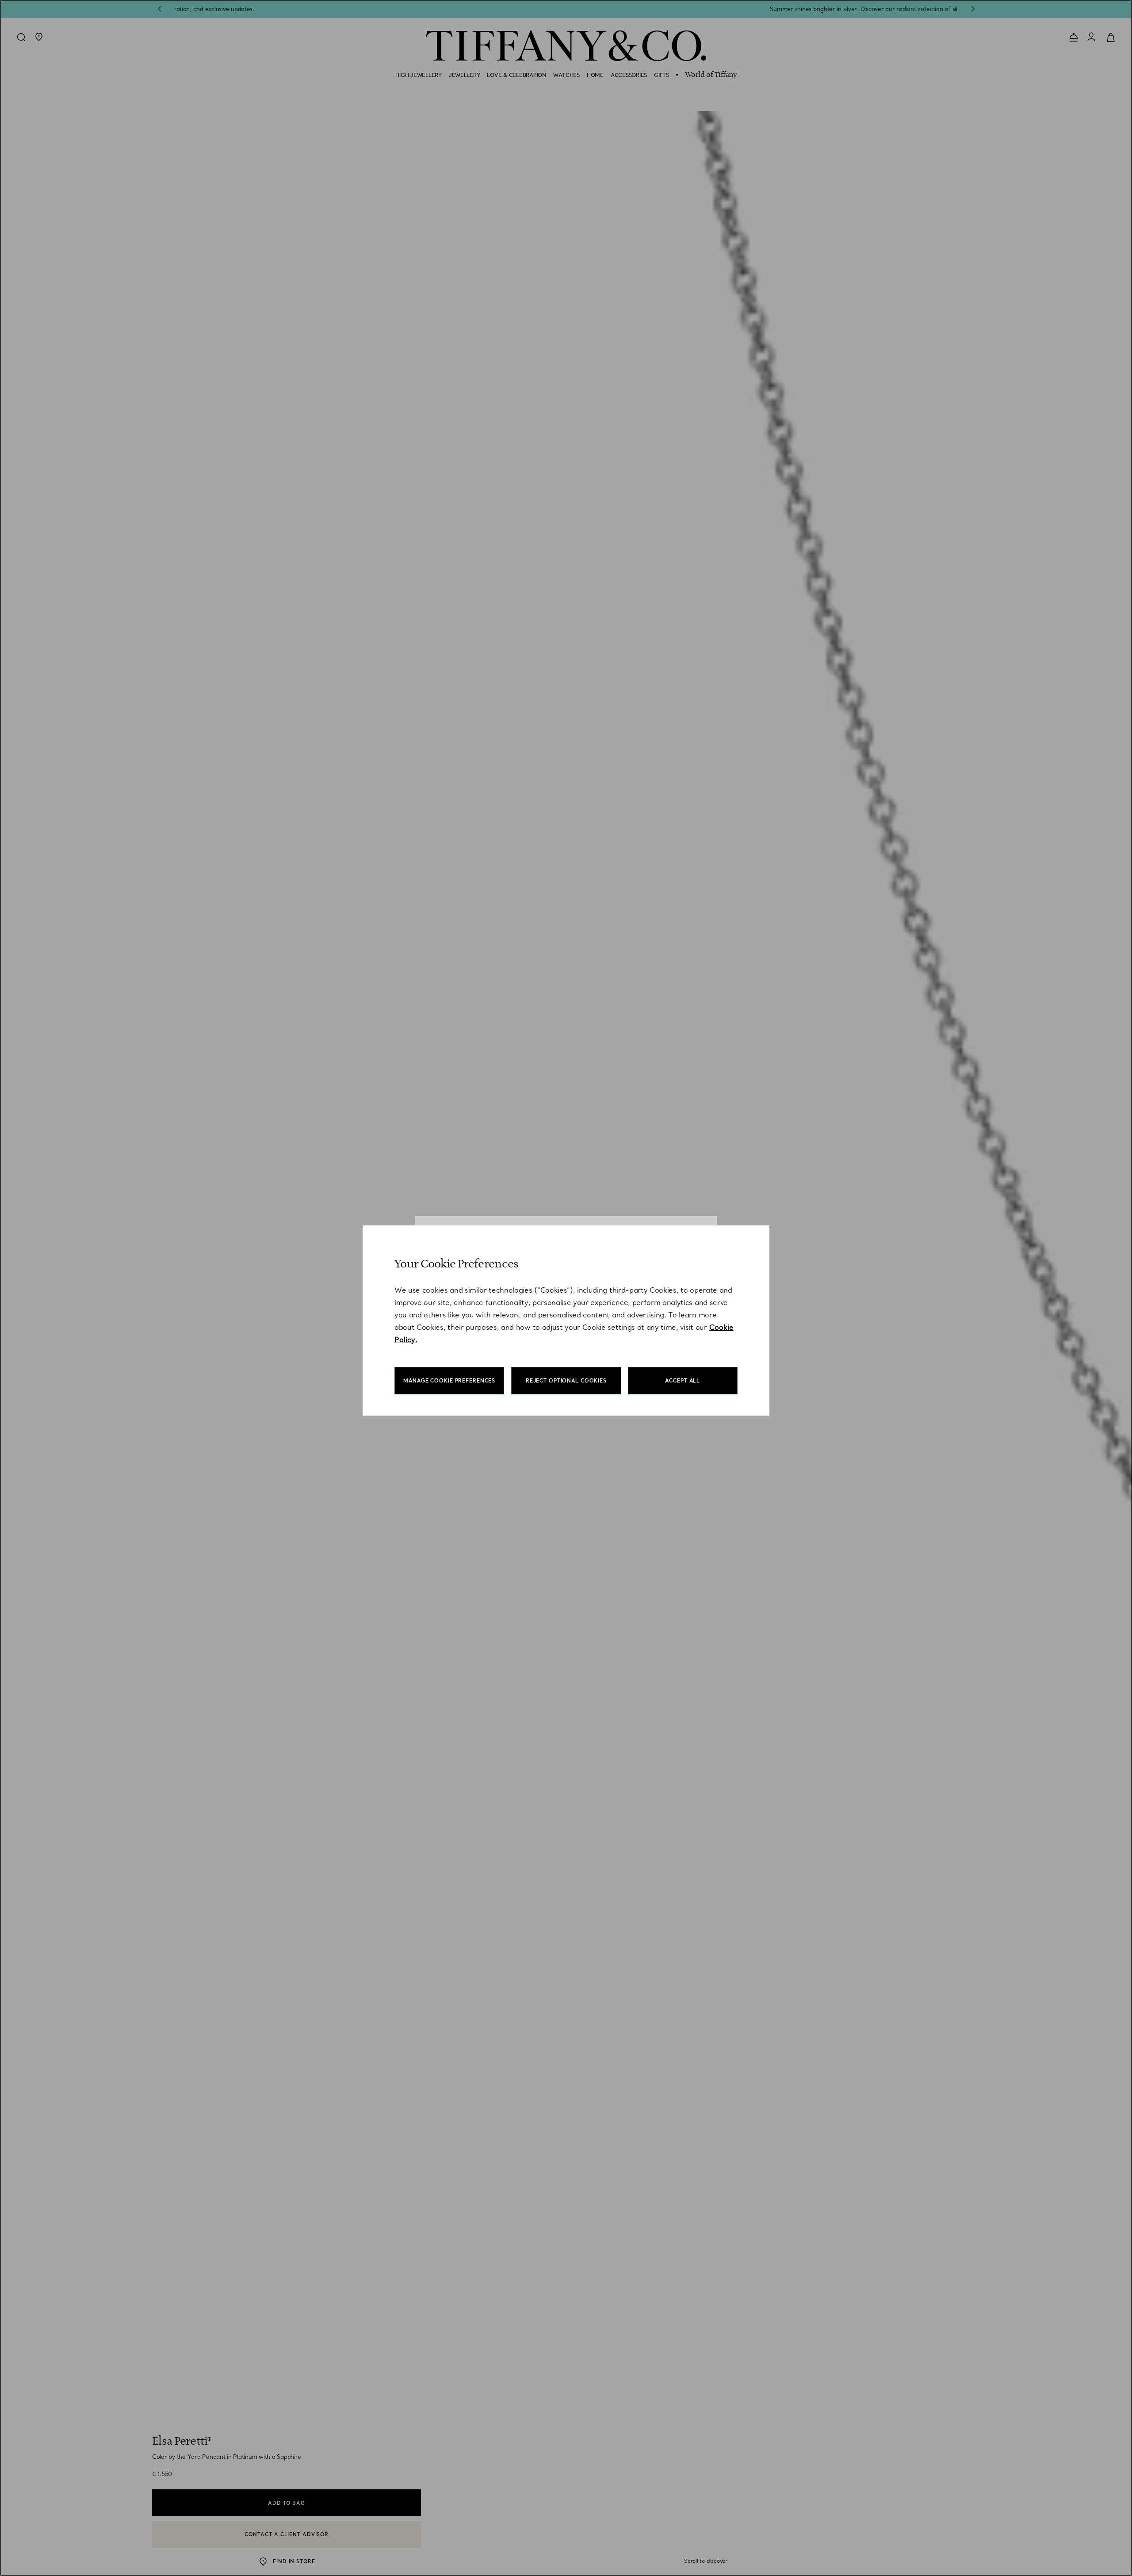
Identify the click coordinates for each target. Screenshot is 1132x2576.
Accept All (683, 1381)
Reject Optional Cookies (566, 1381)
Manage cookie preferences (449, 1381)
